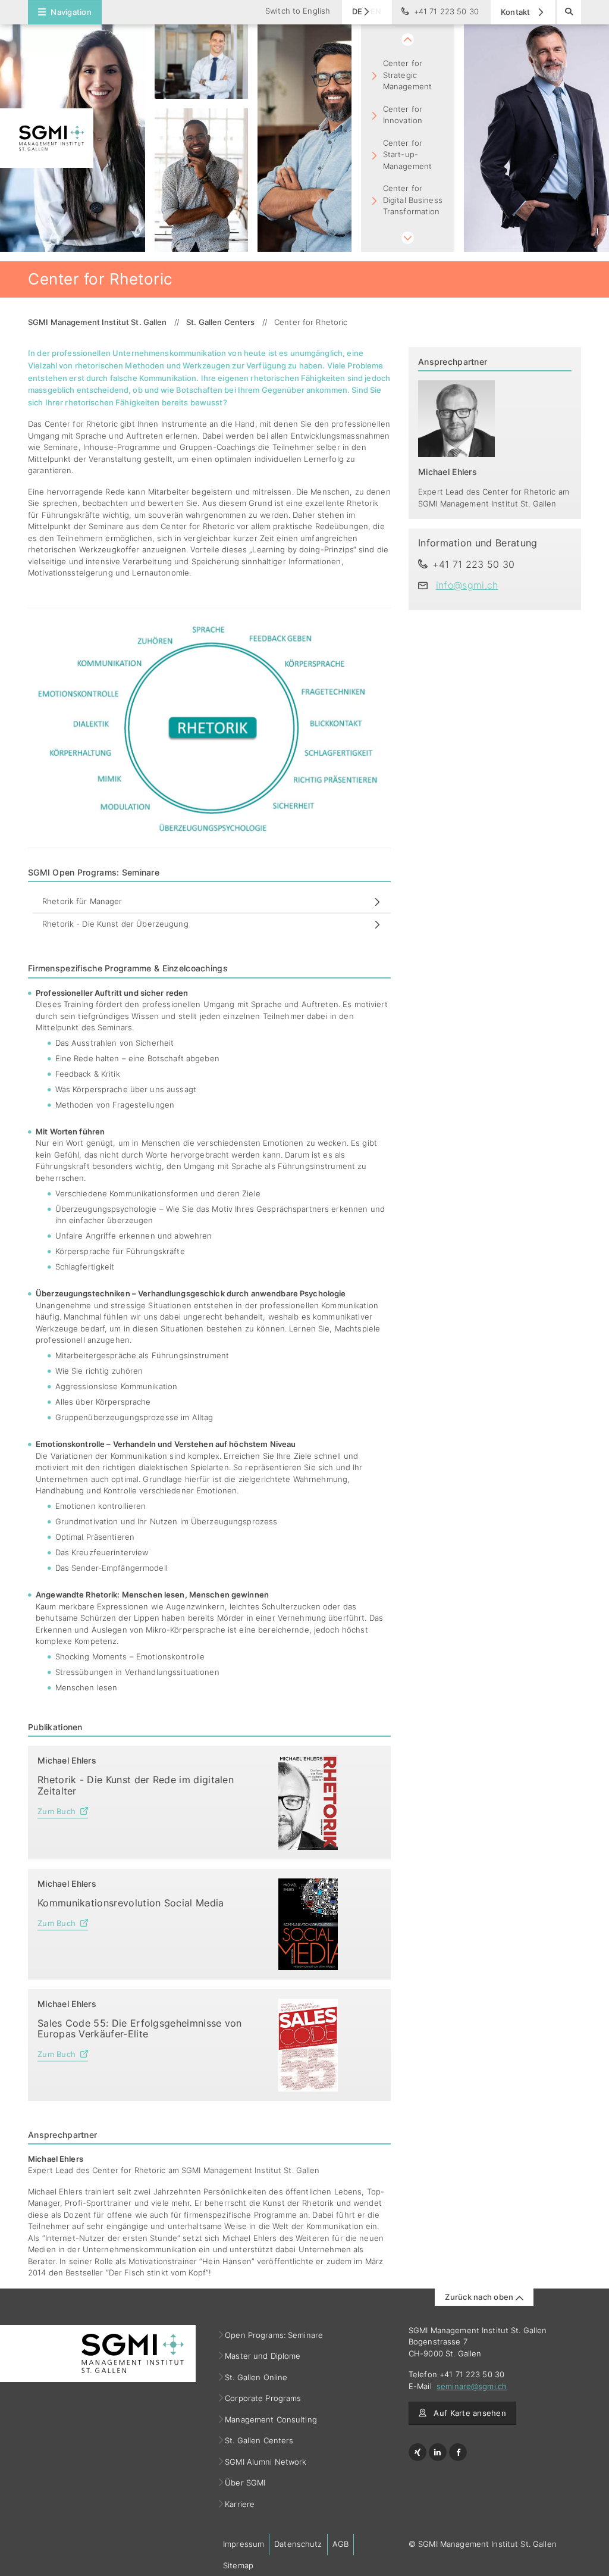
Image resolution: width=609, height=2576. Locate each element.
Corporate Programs (263, 2398)
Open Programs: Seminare (274, 2335)
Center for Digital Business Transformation (413, 200)
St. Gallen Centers (259, 2440)
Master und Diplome (263, 2356)
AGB (340, 2544)
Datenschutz (298, 2544)
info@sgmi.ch (467, 585)
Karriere (240, 2504)
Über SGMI (245, 2483)
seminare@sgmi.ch (472, 2386)
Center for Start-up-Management (407, 154)
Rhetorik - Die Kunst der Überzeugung (115, 924)
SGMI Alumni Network (266, 2462)
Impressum (244, 2544)
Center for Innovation (403, 115)
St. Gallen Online (256, 2377)
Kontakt (517, 12)
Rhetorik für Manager (82, 901)
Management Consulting (271, 2419)
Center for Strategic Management (407, 75)
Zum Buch (56, 1811)
